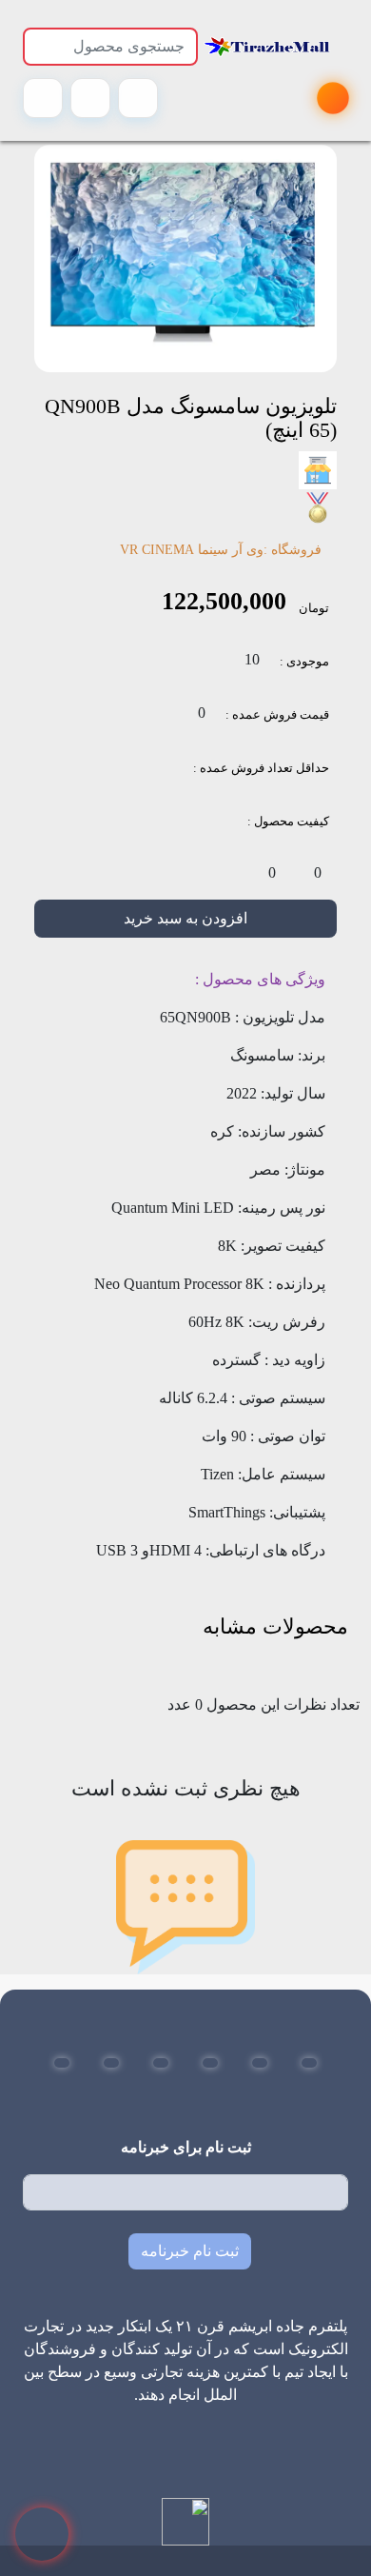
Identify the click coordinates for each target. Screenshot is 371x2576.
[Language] (138, 98)
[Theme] (90, 98)
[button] (309, 2063)
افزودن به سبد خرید (185, 918)
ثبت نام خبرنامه (190, 2251)
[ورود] (43, 98)
